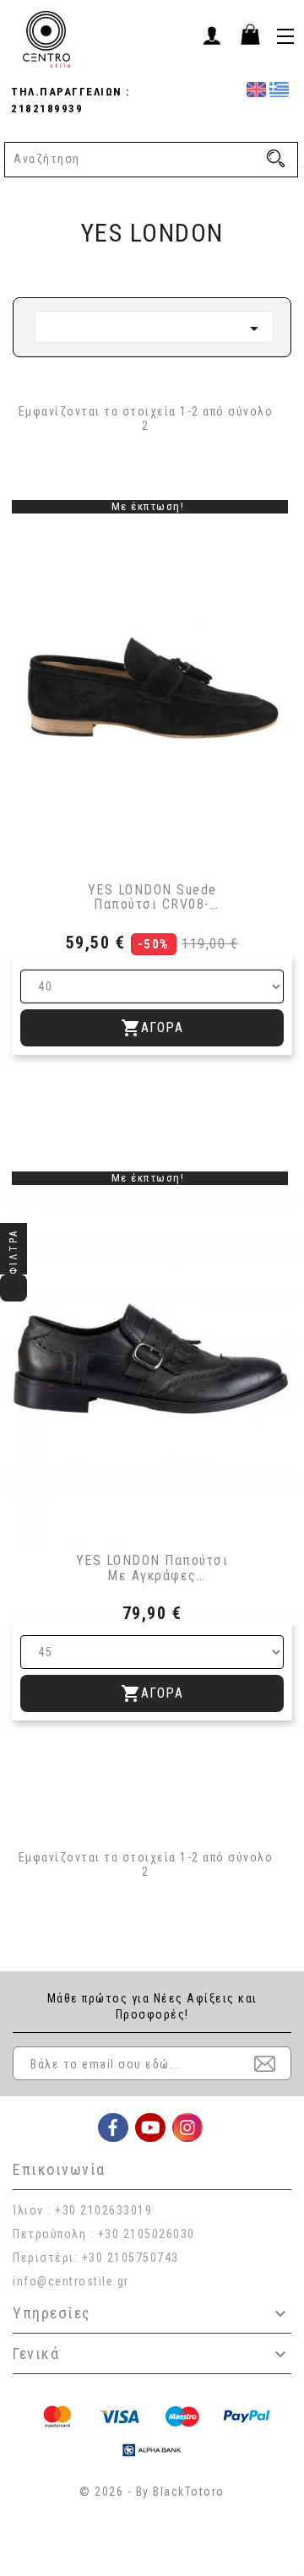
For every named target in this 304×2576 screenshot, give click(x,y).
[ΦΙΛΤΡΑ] (14, 1288)
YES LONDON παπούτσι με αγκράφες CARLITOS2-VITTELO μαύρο (152, 1568)
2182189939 (47, 109)
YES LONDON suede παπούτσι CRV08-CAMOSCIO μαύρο (152, 897)
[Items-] (250, 34)
